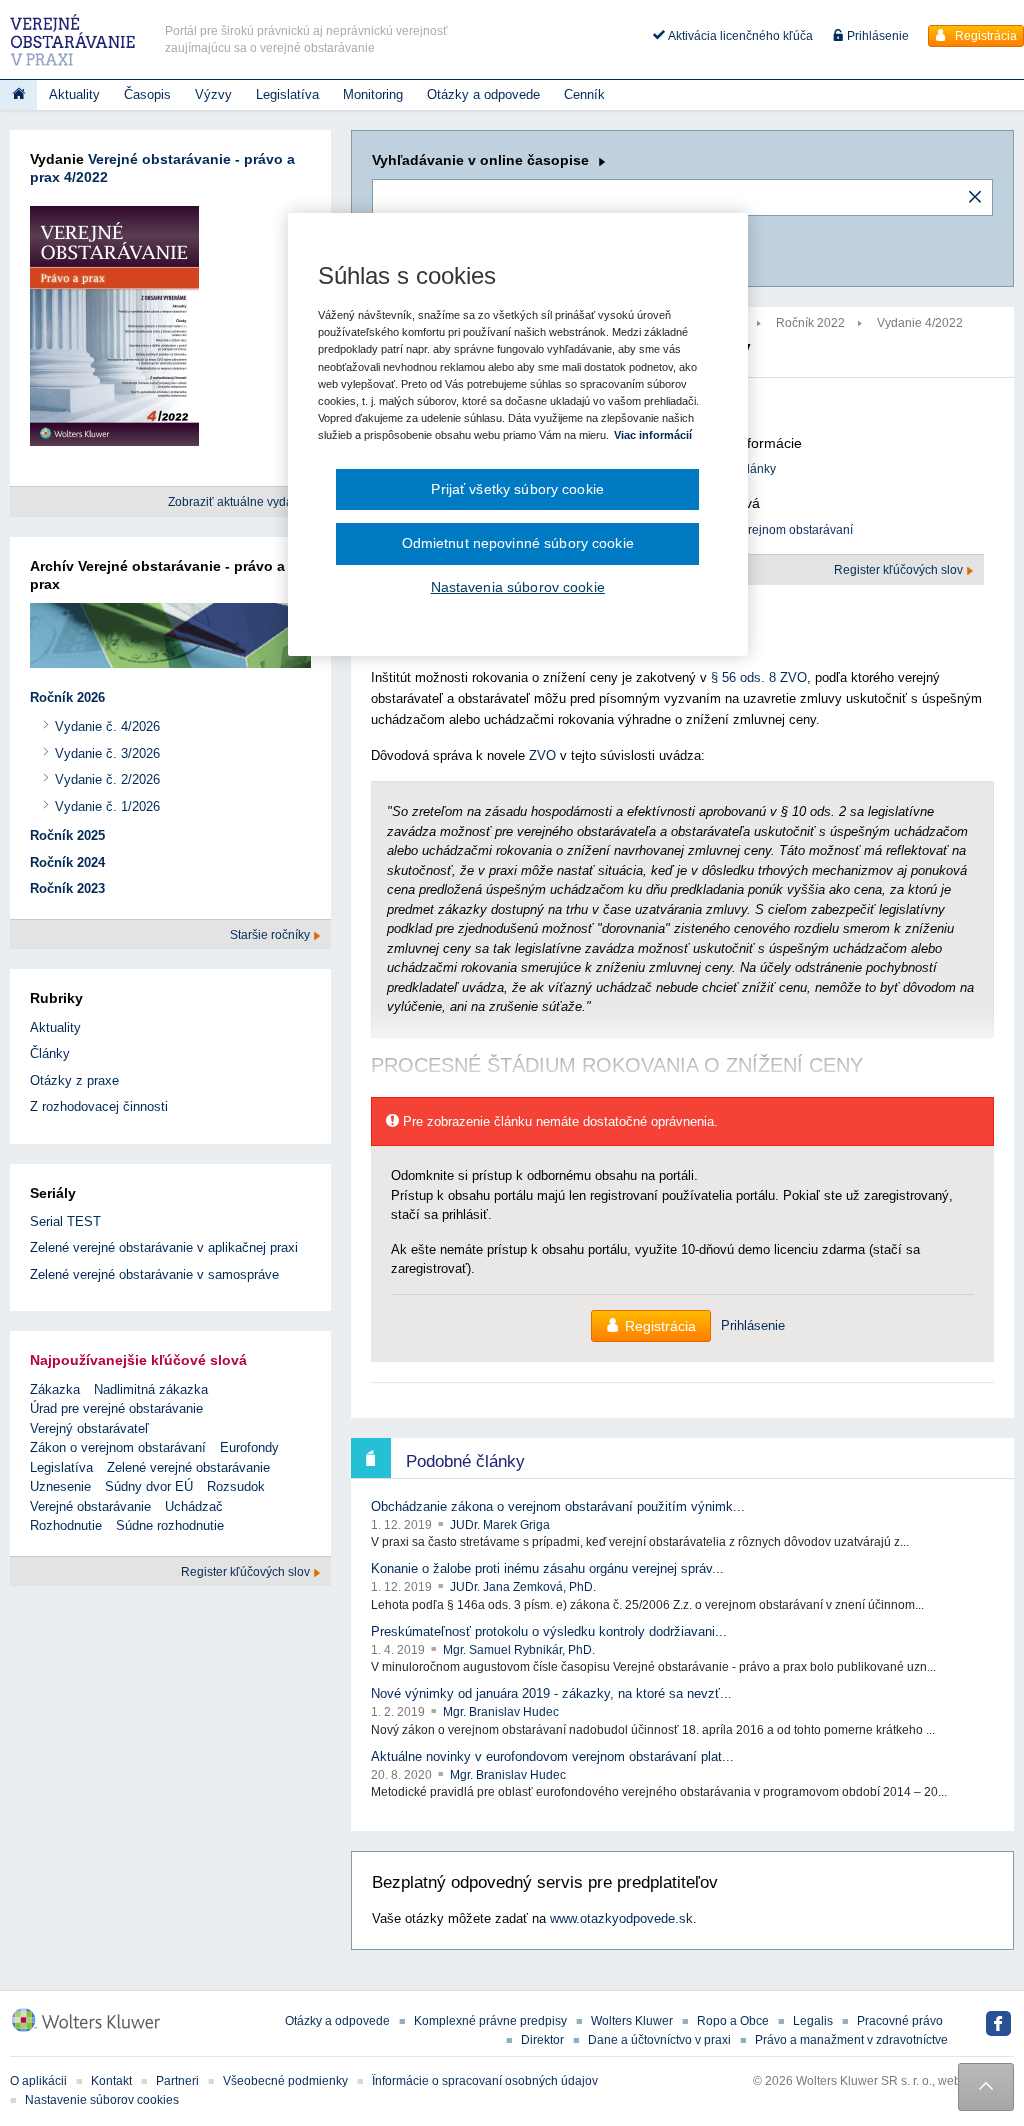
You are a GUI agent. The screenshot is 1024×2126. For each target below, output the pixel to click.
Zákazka (55, 1389)
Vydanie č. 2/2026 (107, 779)
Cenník (584, 94)
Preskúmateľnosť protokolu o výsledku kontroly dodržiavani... (549, 1631)
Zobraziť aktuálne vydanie (240, 502)
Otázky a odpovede (483, 94)
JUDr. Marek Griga (500, 1525)
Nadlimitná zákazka (151, 1389)
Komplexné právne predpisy (490, 2021)
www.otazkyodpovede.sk (621, 1918)
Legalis (813, 2021)
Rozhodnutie (66, 1525)
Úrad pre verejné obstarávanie (116, 1408)
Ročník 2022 (810, 323)
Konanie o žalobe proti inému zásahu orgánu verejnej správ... (547, 1568)
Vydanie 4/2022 (920, 323)
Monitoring (373, 94)
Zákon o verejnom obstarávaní (770, 530)
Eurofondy (249, 1447)
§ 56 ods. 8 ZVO (759, 677)
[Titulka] (18, 95)
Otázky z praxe (74, 1080)
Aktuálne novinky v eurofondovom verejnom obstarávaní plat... (552, 1756)
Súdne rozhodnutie (170, 1525)
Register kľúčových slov (900, 570)
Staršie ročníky (271, 935)
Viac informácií (653, 435)
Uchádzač (194, 1506)
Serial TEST (65, 1221)
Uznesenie (60, 1486)
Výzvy (213, 94)
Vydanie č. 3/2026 (107, 753)
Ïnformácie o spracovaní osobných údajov (485, 2081)
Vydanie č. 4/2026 (107, 726)
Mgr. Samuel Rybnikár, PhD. (519, 1650)
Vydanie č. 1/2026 (107, 806)
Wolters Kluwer (632, 2021)
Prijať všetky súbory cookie (517, 489)
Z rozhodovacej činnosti (99, 1106)
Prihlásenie (876, 36)
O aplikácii (38, 2081)
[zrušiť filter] (975, 198)
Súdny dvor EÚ (149, 1486)
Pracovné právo (900, 2021)
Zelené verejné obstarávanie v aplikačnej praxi (164, 1247)
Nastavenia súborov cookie (518, 587)
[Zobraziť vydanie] (114, 330)
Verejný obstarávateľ (89, 1428)
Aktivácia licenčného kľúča (739, 36)
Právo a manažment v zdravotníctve (851, 2040)
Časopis (147, 94)
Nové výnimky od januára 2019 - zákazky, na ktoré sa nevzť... (551, 1693)
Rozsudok (236, 1486)
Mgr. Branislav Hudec (501, 1712)
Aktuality (74, 94)
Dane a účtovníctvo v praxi (659, 2040)
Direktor (542, 2040)
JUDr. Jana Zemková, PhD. (523, 1587)
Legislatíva (287, 94)
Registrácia (984, 36)
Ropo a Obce (733, 2021)
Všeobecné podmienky (285, 2081)
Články (50, 1053)
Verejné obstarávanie (90, 1506)
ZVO (542, 755)
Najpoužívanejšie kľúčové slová (138, 1360)
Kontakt (111, 2081)
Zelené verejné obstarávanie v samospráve (154, 1274)
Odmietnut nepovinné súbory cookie (518, 543)
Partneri (177, 2081)
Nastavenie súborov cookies (102, 2100)
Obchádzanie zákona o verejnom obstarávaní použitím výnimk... (558, 1506)
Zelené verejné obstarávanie (188, 1467)
